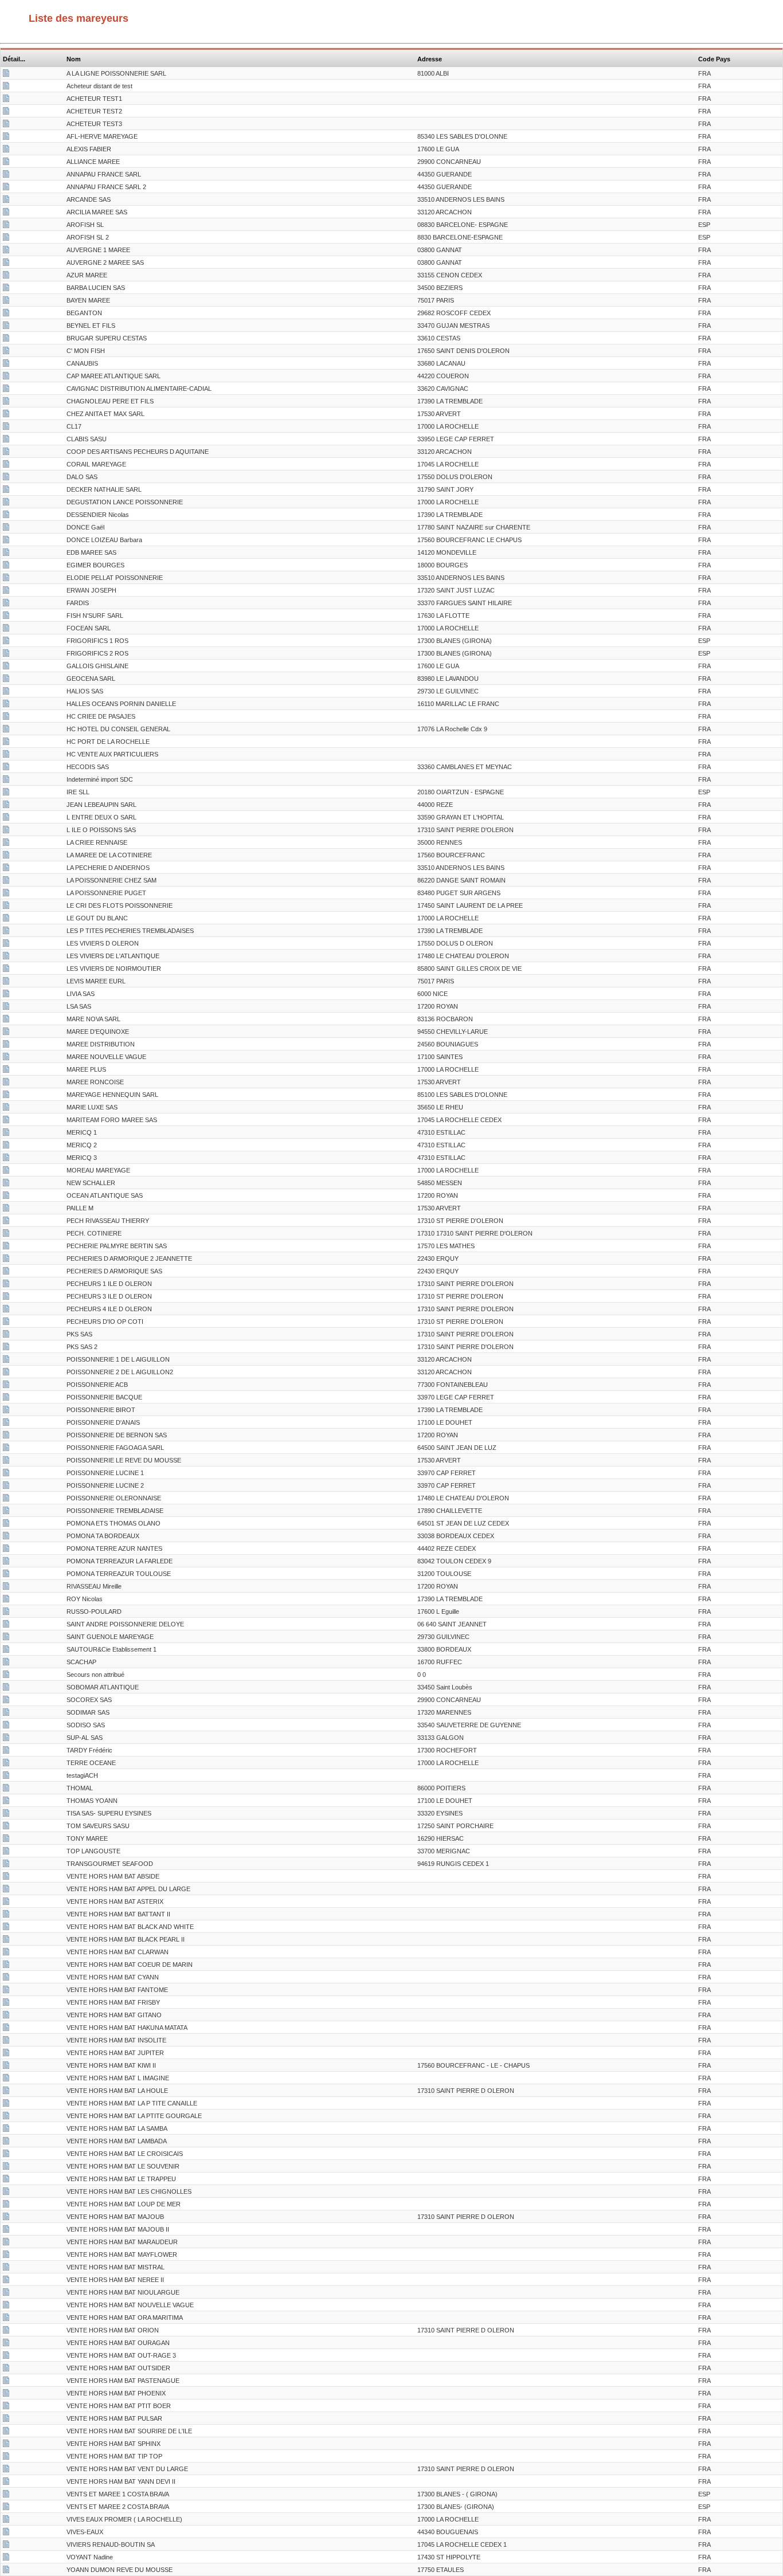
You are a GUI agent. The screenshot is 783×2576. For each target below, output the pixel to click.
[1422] (6, 957)
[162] (6, 1487)
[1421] (6, 2205)
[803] (6, 453)
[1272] (6, 2331)
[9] (6, 1587)
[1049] (6, 213)
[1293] (6, 2167)
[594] (6, 1701)
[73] (6, 1751)
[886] (6, 2508)
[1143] (6, 440)
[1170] (6, 818)
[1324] (6, 995)
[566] (6, 1777)
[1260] (6, 2306)
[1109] (6, 2571)
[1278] (6, 238)
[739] (6, 1184)
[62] (6, 528)
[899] (6, 390)
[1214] (6, 188)
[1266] (6, 2407)
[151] (6, 1524)
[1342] (6, 1903)
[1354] (6, 1033)
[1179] (6, 982)
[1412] (6, 881)
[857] (6, 1411)
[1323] (6, 1802)
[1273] (6, 2470)
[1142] (6, 617)
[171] (6, 1600)
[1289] (6, 150)
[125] (6, 1323)
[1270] (6, 2218)
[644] (6, 1650)
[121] (6, 2546)
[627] (6, 869)
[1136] (6, 554)
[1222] (6, 844)
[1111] (6, 1045)
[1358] (6, 1436)
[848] (6, 1209)
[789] (6, 944)
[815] (6, 1108)
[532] (6, 276)
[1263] (6, 2369)
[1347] (6, 2016)
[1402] (6, 2243)
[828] (6, 1348)
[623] (6, 251)
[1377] (6, 138)
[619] (6, 566)
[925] (6, 1764)
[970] (6, 1159)
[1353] (6, 2268)
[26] (6, 1663)
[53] (6, 1222)
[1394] (6, 1991)
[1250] (6, 352)
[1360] (6, 2041)
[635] (6, 730)
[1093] (6, 1575)
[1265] (6, 2382)
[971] (6, 629)
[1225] (6, 1449)
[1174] (6, 806)
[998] (6, 604)
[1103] (6, 1827)
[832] (6, 301)
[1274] (6, 2092)
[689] (6, 1676)
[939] (6, 1007)
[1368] (6, 1096)
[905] (6, 755)
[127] (6, 1083)
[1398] (6, 1953)
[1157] (6, 1814)
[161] (6, 1474)
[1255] (6, 2029)
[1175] (6, 680)
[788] (6, 654)
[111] (6, 1134)
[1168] (6, 831)
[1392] (6, 2432)
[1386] (6, 1877)
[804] (6, 1688)
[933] (6, 1726)
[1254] (6, 2054)
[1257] (6, 2142)
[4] (6, 1234)
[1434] (6, 2394)
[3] (6, 1071)
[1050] (6, 907)
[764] (6, 1058)
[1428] (6, 2155)
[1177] (6, 1247)
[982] (6, 1272)
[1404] (6, 2293)
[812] (6, 2495)
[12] (6, 1499)
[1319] (6, 1424)
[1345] (6, 1940)
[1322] (6, 1638)
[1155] (6, 1714)
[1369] (6, 339)
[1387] (6, 2256)
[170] (6, 1360)
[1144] (6, 503)
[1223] (6, 465)
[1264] (6, 2357)
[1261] (6, 2319)
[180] (6, 1121)
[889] (6, 1310)
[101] (6, 2558)
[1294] (6, 2230)
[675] (6, 932)
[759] (6, 1146)
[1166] (6, 2520)
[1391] (6, 705)
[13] (6, 1171)
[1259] (6, 2281)
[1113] (6, 163)
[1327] (6, 314)
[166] (6, 516)
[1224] (6, 491)
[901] (6, 226)
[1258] (6, 2130)
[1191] (6, 579)
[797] (6, 112)
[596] (6, 1335)
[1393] (6, 1890)
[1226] (6, 591)
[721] (6, 402)
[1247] (6, 289)
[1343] (6, 1915)
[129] (6, 478)
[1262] (6, 2344)
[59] (6, 87)
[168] (6, 856)
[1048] (6, 201)
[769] (6, 642)
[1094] (6, 1197)
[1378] (6, 428)
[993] (6, 1789)
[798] (6, 125)
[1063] (6, 1562)
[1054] (6, 894)
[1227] (6, 415)
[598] (6, 743)
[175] (6, 1373)
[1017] (6, 541)
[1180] (6, 75)
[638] (6, 1613)
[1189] (6, 364)
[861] (6, 1550)
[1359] (6, 2457)
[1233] (6, 1461)
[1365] (6, 2104)
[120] (6, 1285)
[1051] (6, 175)
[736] (6, 2533)
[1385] (6, 2003)
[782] (6, 1852)
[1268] (6, 2483)
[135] (6, 793)
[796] (6, 100)
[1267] (6, 2445)
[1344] (6, 1928)
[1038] (6, 667)
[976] (6, 1020)
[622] (6, 717)
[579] (6, 1512)
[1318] (6, 1386)
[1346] (6, 1978)
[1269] (6, 2067)
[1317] (6, 919)
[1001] (6, 781)
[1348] (6, 2193)
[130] (6, 1297)
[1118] (6, 768)
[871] (6, 970)
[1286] (6, 2117)
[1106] (6, 1398)
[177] (6, 1840)
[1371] (6, 1865)
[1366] (6, 2420)
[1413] (6, 1260)
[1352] (6, 2079)
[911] (6, 377)
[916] (6, 1739)
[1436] (6, 1966)
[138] (6, 1537)
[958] (6, 1625)
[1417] (6, 692)
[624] (6, 264)
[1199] (6, 327)
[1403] (6, 2180)
